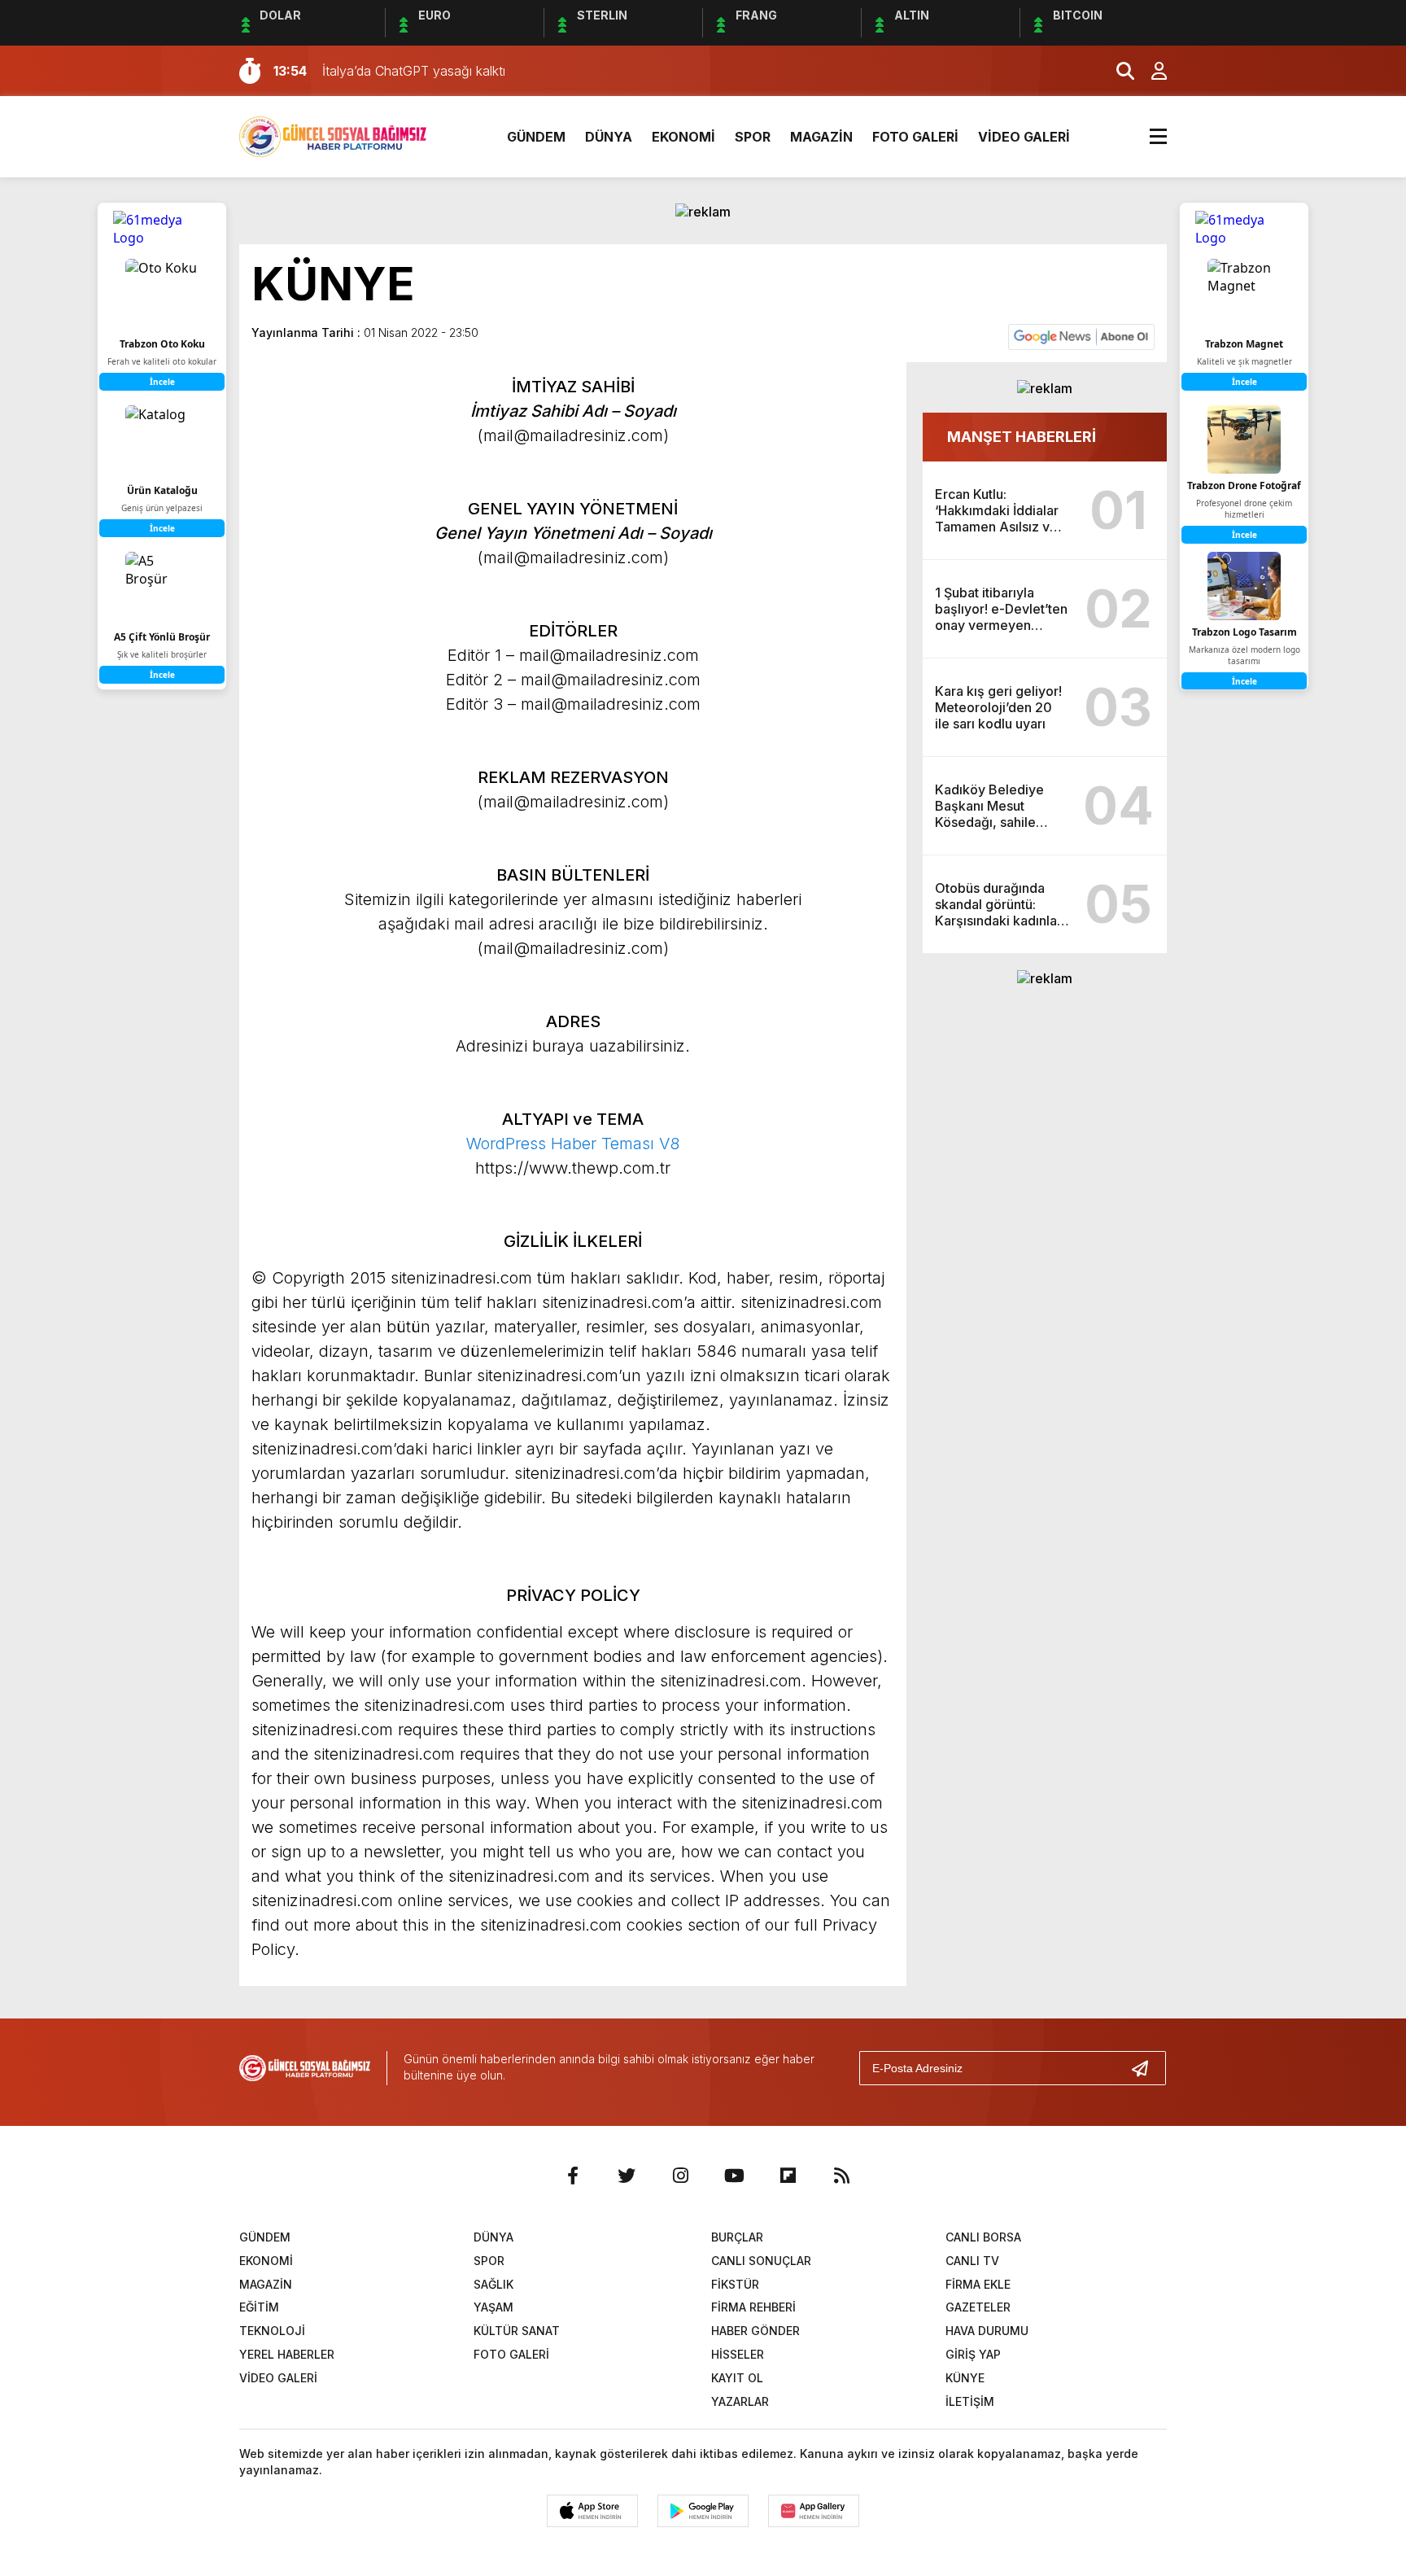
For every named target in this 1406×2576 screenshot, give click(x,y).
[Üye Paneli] (1151, 71)
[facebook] (573, 2176)
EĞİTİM (259, 2307)
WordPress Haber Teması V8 (573, 1144)
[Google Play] (703, 2511)
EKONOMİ (683, 137)
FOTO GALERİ (915, 137)
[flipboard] (788, 2176)
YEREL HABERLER (287, 2354)
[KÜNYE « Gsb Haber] (333, 135)
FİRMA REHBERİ (753, 2307)
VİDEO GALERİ (1024, 137)
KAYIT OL (737, 2378)
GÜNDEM (536, 137)
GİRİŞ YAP (973, 2354)
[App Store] (592, 2511)
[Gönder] (1146, 2068)
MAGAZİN (821, 137)
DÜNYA (609, 137)
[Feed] (841, 2176)
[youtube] (734, 2176)
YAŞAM (493, 2307)
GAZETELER (978, 2307)
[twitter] (627, 2176)
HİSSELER (738, 2354)
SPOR (753, 137)
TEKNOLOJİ (272, 2331)
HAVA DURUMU (987, 2331)
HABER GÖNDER (755, 2331)
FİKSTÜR (735, 2284)
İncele (1244, 382)
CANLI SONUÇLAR (761, 2261)
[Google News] (1081, 335)
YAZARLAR (740, 2401)
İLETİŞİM (970, 2401)
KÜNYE (965, 2378)
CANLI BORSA (983, 2237)
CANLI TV (972, 2261)
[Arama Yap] (1118, 71)
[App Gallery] (814, 2511)
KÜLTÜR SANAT (517, 2331)
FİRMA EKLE (978, 2284)
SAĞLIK (493, 2284)
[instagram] (680, 2176)
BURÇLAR (737, 2237)
